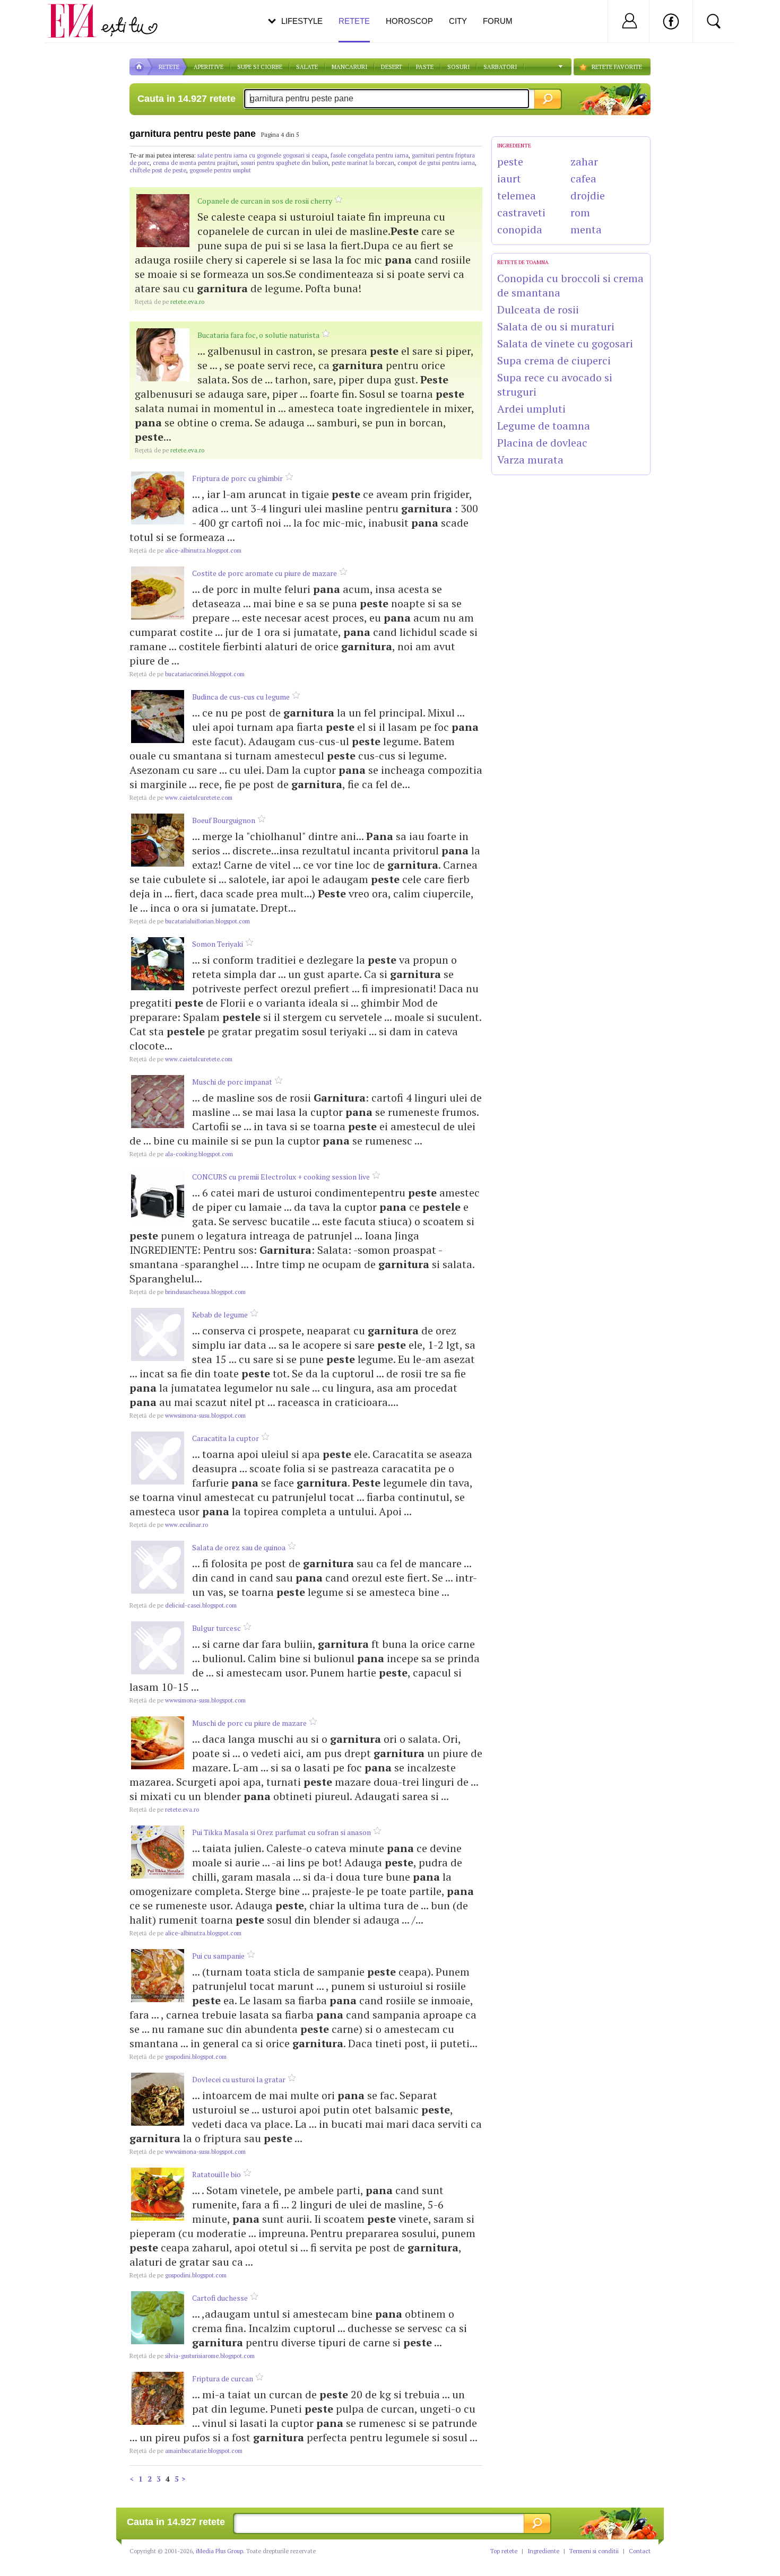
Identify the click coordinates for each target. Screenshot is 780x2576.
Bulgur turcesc (216, 1628)
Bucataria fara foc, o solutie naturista (258, 335)
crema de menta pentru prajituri (195, 163)
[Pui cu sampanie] (158, 1976)
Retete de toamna (523, 262)
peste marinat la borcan (363, 163)
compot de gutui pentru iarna (436, 163)
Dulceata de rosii (538, 309)
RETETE (169, 67)
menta (586, 229)
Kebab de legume (220, 1315)
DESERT (392, 67)
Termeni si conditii (594, 2551)
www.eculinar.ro (169, 1525)
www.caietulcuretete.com (181, 798)
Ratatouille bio (216, 2174)
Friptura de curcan (223, 2378)
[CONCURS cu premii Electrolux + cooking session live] (158, 1197)
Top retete (504, 2551)
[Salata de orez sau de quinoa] (158, 1567)
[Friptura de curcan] (158, 2398)
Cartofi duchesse (220, 2298)
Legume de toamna (544, 426)
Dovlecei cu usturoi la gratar (239, 2079)
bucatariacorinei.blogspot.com (187, 674)
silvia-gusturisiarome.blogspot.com (192, 2356)
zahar (584, 161)
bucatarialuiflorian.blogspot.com (190, 921)
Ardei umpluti (531, 409)
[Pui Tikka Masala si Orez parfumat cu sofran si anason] (158, 1852)
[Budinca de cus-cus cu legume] (158, 717)
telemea (517, 195)
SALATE (307, 67)
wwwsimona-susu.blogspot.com (188, 1416)
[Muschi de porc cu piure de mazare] (158, 1743)
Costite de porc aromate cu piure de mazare (265, 573)
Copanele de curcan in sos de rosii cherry (265, 201)
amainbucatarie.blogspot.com (186, 2451)
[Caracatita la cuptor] (158, 1458)
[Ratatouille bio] (158, 2194)
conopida (520, 229)
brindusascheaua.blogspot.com (188, 1292)
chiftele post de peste (158, 170)
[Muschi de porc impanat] (158, 1102)
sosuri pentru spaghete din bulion (285, 163)
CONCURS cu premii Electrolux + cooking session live (281, 1177)
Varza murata (530, 460)
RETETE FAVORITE (617, 67)
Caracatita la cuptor (226, 1438)
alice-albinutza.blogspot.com (185, 551)
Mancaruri (349, 67)
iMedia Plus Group (219, 2551)
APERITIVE (209, 67)
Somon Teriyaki (218, 944)
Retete (354, 21)
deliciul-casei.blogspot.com (183, 1605)
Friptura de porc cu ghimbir (237, 478)
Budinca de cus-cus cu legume (241, 697)
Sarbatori (500, 67)
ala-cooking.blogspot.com (181, 1154)
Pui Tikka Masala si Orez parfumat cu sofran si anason (281, 1832)
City (458, 21)
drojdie (588, 195)
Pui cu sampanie (218, 1956)
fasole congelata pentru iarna (370, 155)
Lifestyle (302, 21)
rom (580, 212)
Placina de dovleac (542, 443)
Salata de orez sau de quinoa (239, 1547)
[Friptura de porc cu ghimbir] (158, 498)
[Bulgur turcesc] (158, 1648)
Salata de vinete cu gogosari (565, 343)
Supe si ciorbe (260, 67)
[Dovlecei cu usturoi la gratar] (158, 2099)
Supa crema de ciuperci (554, 360)
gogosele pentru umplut (220, 170)
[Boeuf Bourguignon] (158, 840)
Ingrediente (543, 2551)
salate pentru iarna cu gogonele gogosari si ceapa (262, 155)
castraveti (521, 212)
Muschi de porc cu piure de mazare (249, 1723)
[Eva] (78, 12)
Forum (498, 21)
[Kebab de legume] (158, 1334)
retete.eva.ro (170, 302)
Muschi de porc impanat (232, 1082)
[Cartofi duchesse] (158, 2318)
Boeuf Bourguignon (224, 820)
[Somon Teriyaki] (158, 964)
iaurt (509, 178)
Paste (425, 67)
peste (510, 161)
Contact (640, 2551)
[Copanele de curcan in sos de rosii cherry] (163, 221)
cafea (583, 178)
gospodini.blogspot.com (178, 2057)
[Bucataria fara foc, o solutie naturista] (163, 355)
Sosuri (458, 67)
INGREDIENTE (514, 146)
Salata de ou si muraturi (556, 326)
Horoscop (409, 21)
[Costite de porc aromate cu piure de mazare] (158, 593)
